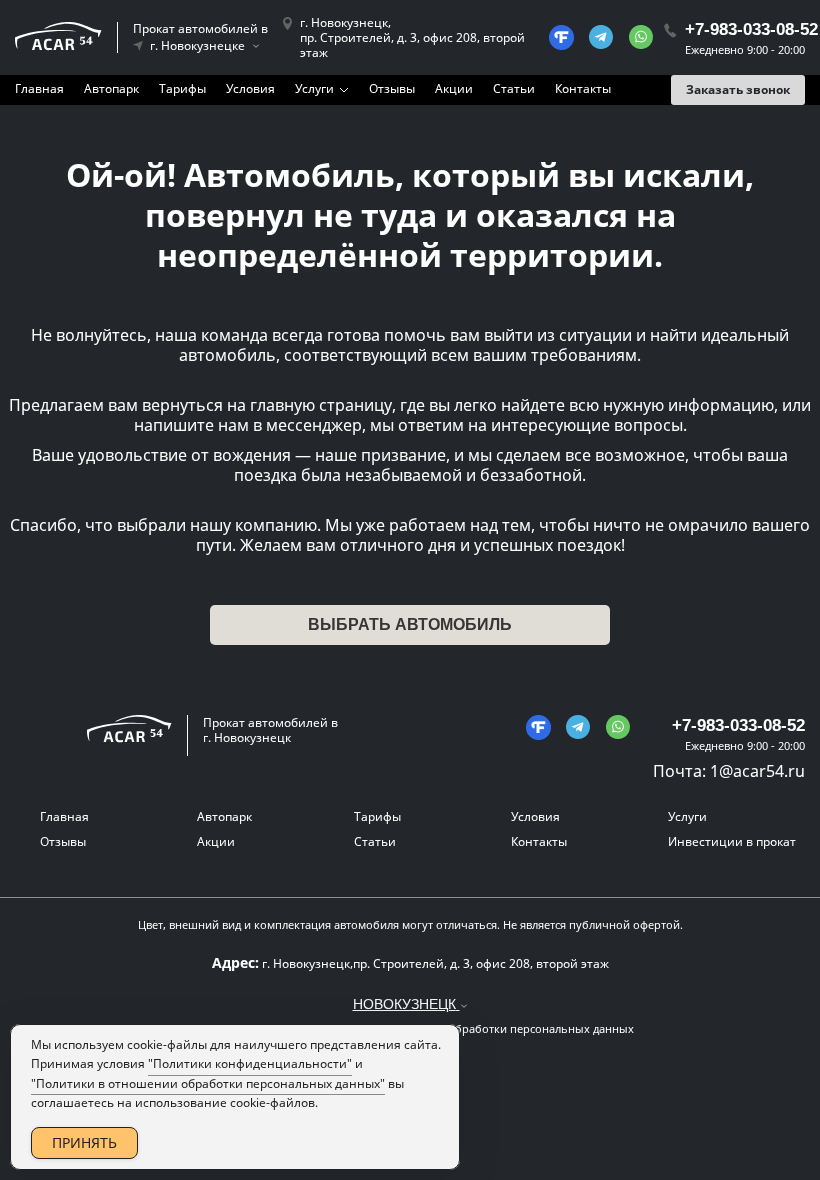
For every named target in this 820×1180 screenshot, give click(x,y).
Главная (39, 88)
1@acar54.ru (757, 771)
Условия (250, 88)
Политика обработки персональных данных (513, 1029)
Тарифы (182, 88)
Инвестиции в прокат (732, 841)
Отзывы (392, 88)
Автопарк (111, 88)
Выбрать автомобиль (410, 624)
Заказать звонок (738, 89)
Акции (454, 88)
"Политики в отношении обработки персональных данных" (208, 1083)
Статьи (514, 88)
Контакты (583, 88)
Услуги (314, 88)
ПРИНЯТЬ (84, 1142)
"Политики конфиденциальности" (250, 1063)
